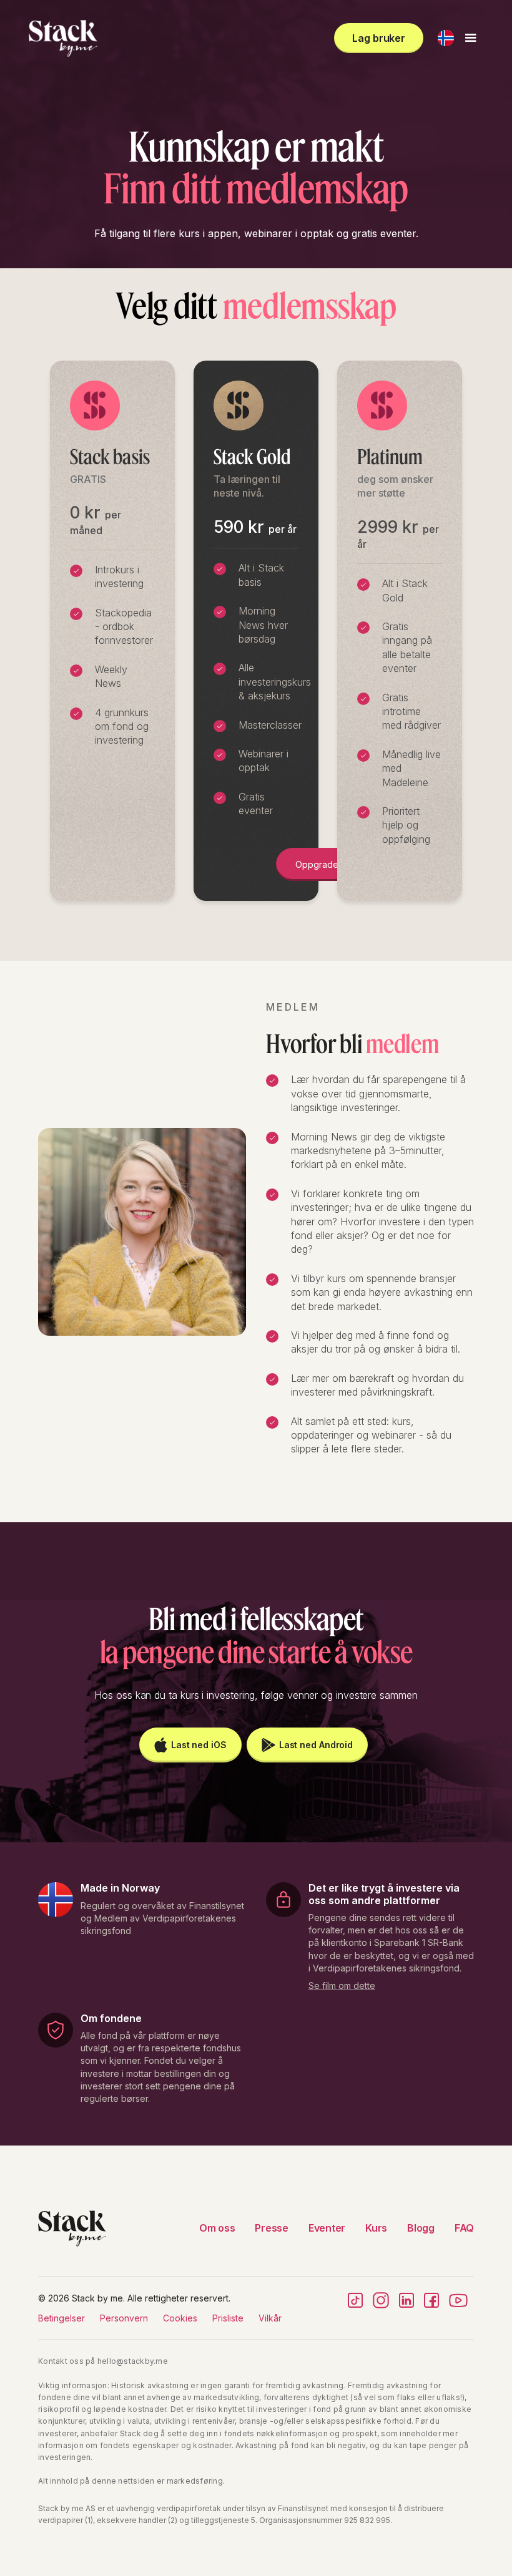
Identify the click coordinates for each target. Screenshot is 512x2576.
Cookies (180, 2318)
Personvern (124, 2318)
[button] (446, 38)
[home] (63, 38)
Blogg (421, 2228)
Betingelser (62, 2318)
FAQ (464, 2228)
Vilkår (270, 2318)
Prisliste (228, 2318)
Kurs (376, 2228)
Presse (272, 2228)
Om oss (217, 2228)
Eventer (327, 2228)
